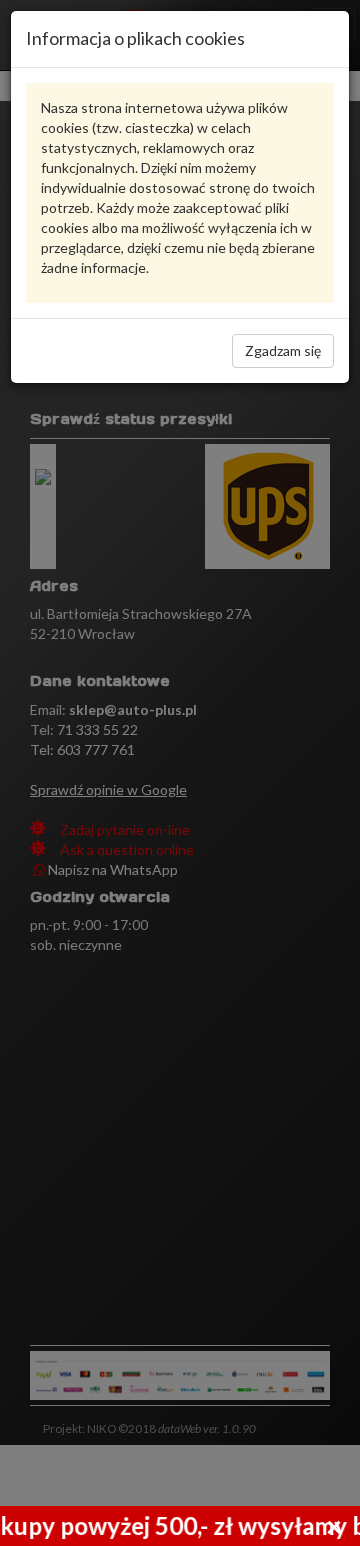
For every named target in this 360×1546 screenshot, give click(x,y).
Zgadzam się (283, 350)
